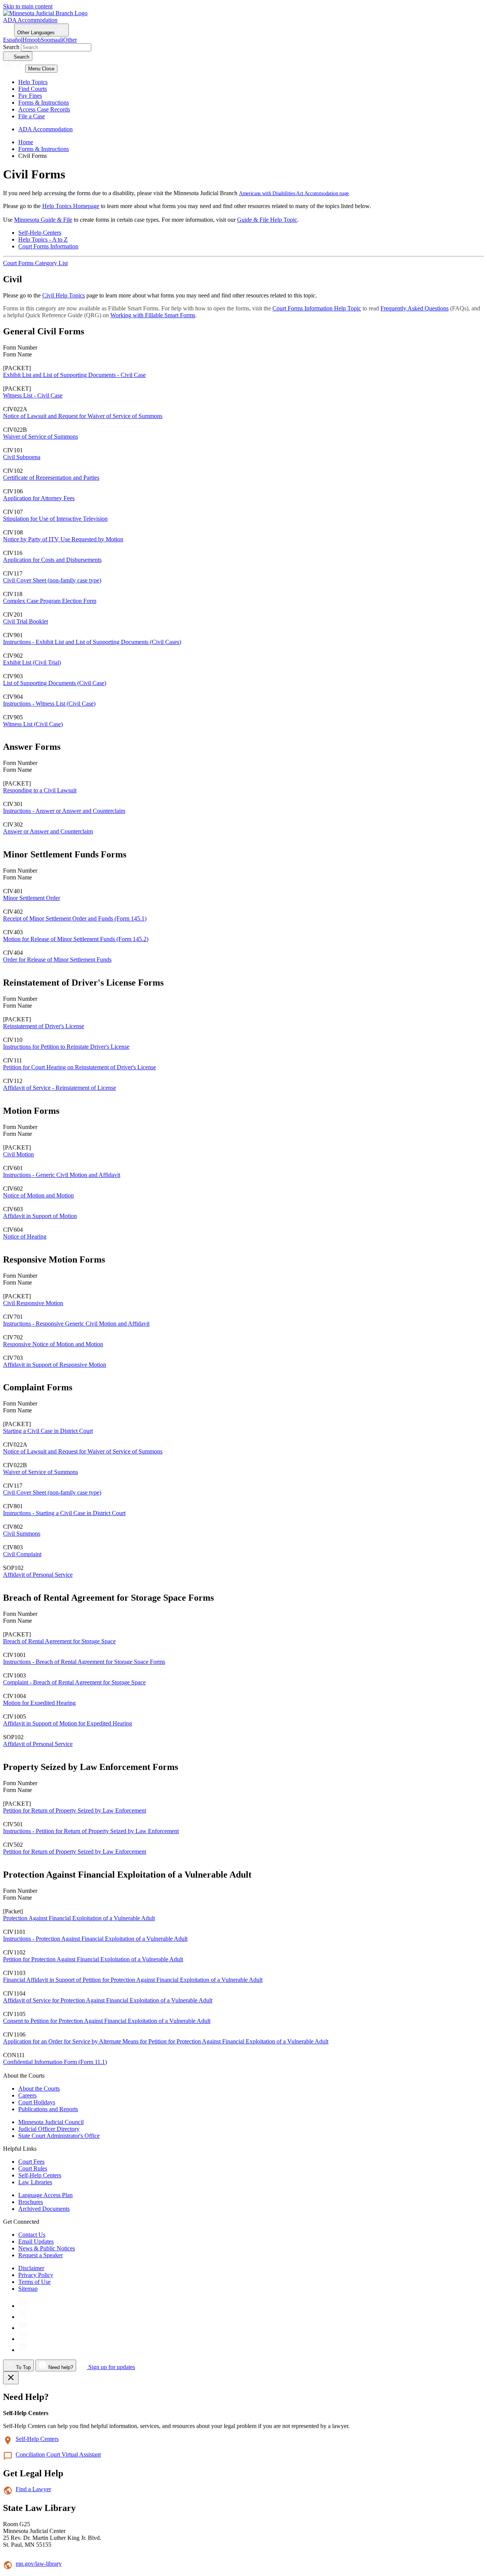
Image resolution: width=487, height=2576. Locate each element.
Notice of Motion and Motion (38, 1195)
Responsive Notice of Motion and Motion (53, 1344)
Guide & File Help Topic (267, 220)
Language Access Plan (45, 2195)
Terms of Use (34, 2282)
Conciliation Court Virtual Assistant (58, 2454)
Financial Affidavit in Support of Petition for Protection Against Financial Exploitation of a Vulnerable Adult (133, 1980)
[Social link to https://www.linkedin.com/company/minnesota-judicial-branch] (23, 2350)
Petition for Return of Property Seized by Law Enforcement (75, 1810)
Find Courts (33, 89)
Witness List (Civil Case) (33, 724)
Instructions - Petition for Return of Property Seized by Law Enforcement (91, 1831)
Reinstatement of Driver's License (44, 1026)
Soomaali (52, 40)
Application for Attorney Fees (39, 498)
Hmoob (32, 40)
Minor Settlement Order (32, 898)
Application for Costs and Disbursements (52, 560)
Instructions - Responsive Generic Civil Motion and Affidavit (76, 1324)
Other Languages (37, 33)
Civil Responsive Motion (33, 1303)
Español (13, 40)
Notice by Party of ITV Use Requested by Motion (63, 539)
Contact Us (32, 2235)
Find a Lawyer (33, 2489)
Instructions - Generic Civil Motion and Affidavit (62, 1175)
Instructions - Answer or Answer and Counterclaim (64, 811)
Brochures (31, 2202)
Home (26, 142)
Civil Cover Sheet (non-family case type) (52, 580)
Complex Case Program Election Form (50, 601)
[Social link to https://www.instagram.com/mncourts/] (23, 2306)
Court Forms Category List (35, 263)
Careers (27, 2095)
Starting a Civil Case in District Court (48, 1431)
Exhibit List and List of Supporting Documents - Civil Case (74, 375)
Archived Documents (44, 2209)
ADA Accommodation (30, 20)
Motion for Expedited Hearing (39, 1703)
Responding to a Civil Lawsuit (40, 790)
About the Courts (39, 2089)
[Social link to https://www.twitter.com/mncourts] (23, 2317)
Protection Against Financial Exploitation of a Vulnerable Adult (79, 1918)
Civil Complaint (22, 1554)
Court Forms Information (48, 246)
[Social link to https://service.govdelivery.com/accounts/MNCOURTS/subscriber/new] (23, 2339)
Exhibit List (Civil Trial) (32, 662)
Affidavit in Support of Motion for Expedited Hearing (68, 1723)
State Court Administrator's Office (59, 2136)
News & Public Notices (47, 2248)
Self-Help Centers (40, 233)
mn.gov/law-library (39, 2564)
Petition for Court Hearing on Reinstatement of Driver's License (80, 1067)
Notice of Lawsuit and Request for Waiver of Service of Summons (83, 416)
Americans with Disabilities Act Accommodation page (294, 193)
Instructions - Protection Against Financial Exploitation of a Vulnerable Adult (95, 1939)
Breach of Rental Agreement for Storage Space (59, 1641)
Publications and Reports (48, 2109)
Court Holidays (37, 2102)
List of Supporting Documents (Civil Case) (55, 683)
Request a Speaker (41, 2255)
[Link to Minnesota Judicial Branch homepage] (45, 13)
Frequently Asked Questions (415, 308)
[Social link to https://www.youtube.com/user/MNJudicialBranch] (23, 2328)
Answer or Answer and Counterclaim (48, 831)
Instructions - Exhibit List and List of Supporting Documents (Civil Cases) (92, 642)
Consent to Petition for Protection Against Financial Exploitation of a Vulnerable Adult (107, 2021)
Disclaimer (31, 2268)
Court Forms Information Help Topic (317, 308)
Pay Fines (30, 96)
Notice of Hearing (25, 1236)
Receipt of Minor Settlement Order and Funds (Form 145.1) (75, 918)
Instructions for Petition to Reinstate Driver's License (66, 1047)
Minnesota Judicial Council (51, 2122)
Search (11, 47)
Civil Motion (18, 1154)
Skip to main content (28, 6)
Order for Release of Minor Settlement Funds (57, 960)
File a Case (32, 116)
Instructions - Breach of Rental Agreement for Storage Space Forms (84, 1662)
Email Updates (36, 2241)
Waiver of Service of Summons (41, 436)
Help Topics (33, 82)
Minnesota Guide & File (43, 220)
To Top (23, 2367)
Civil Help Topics (64, 295)
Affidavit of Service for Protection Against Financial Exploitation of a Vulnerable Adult (108, 2000)
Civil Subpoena (22, 457)
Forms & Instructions (44, 103)
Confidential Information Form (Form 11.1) (55, 2062)
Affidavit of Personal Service (38, 1575)
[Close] (11, 2378)
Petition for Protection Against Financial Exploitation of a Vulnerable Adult (93, 1959)
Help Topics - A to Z (43, 239)
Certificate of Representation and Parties (51, 478)
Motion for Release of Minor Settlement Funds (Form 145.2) (76, 939)
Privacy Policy (36, 2275)
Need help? (60, 2367)
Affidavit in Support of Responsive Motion (55, 1365)
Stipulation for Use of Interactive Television (55, 519)
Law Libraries (35, 2182)
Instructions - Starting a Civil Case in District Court (64, 1513)
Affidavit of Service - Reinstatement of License (60, 1088)
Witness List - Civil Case (33, 395)
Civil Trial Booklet (25, 621)
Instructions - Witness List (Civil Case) (49, 704)
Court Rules (33, 2168)
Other (70, 40)
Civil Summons (22, 1534)
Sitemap (28, 2289)
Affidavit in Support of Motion (40, 1216)
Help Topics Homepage (71, 206)
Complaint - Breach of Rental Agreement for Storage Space (74, 1682)
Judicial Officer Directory (49, 2129)
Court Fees (31, 2162)
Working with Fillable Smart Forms (153, 315)
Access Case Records (44, 109)
